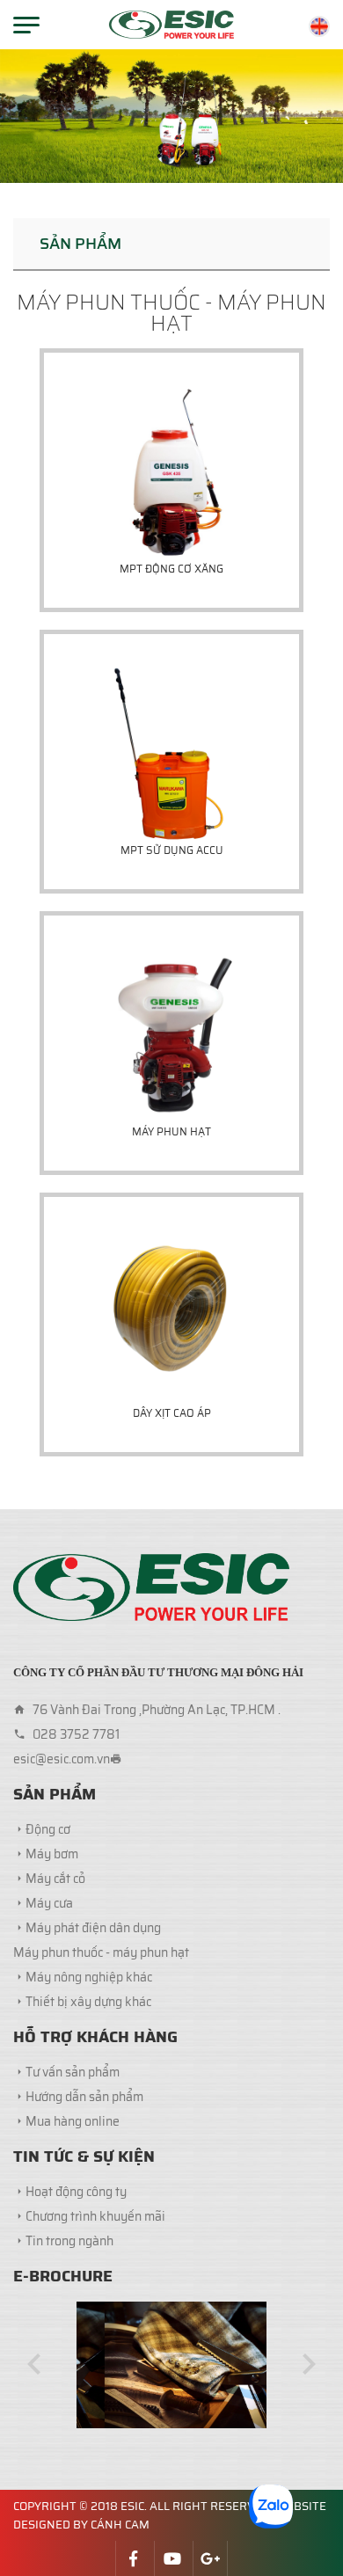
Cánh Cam (120, 2525)
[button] (34, 2364)
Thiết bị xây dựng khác (88, 2002)
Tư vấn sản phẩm (73, 2072)
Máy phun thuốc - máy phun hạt (101, 1952)
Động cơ (48, 1829)
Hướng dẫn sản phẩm (84, 2097)
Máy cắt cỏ (55, 1879)
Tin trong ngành (69, 2241)
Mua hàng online (73, 2121)
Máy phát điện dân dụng (93, 1928)
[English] (319, 26)
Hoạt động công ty (76, 2192)
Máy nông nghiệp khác (89, 1977)
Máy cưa (49, 1903)
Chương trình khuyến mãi (95, 2216)
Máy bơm (52, 1854)
